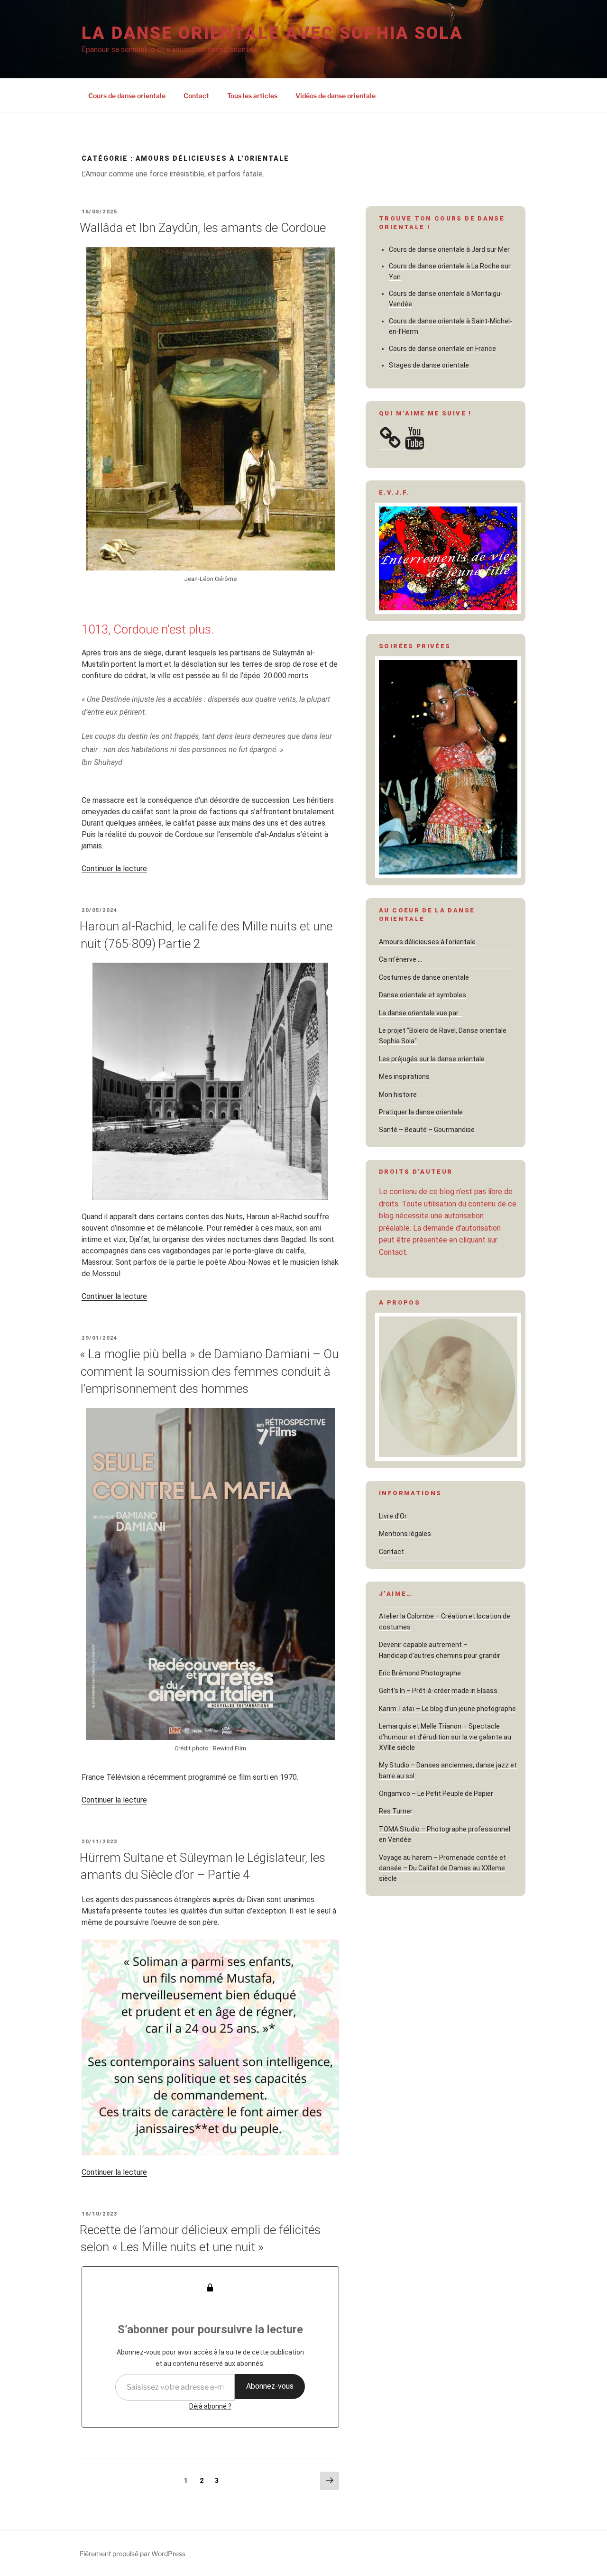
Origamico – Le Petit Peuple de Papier (436, 1794)
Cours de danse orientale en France (442, 349)
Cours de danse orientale (127, 96)
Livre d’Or (393, 1516)
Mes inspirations (404, 1076)
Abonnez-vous (270, 2386)
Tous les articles (252, 96)
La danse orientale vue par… (421, 1013)
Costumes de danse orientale (424, 977)
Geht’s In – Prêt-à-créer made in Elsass (438, 1691)
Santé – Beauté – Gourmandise (427, 1130)
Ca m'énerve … (400, 959)
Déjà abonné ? (210, 2406)
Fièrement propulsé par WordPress (133, 2553)
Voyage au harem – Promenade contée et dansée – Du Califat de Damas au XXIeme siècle (442, 1868)
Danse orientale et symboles (423, 995)
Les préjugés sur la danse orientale (432, 1059)
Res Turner (396, 1811)
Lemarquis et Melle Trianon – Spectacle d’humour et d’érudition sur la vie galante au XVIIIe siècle (445, 1737)
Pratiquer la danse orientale (421, 1112)
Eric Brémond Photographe (420, 1673)
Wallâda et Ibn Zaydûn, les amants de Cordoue (203, 228)
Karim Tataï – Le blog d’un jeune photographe (447, 1709)
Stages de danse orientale (429, 365)
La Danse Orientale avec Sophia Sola (272, 33)
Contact (196, 96)
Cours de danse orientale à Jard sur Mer (449, 249)
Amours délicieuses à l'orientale (427, 942)
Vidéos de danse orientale (336, 96)
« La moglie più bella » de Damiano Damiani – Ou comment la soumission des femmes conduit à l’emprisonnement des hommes (209, 1371)
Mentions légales (405, 1534)
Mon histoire (398, 1095)
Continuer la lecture (114, 869)
